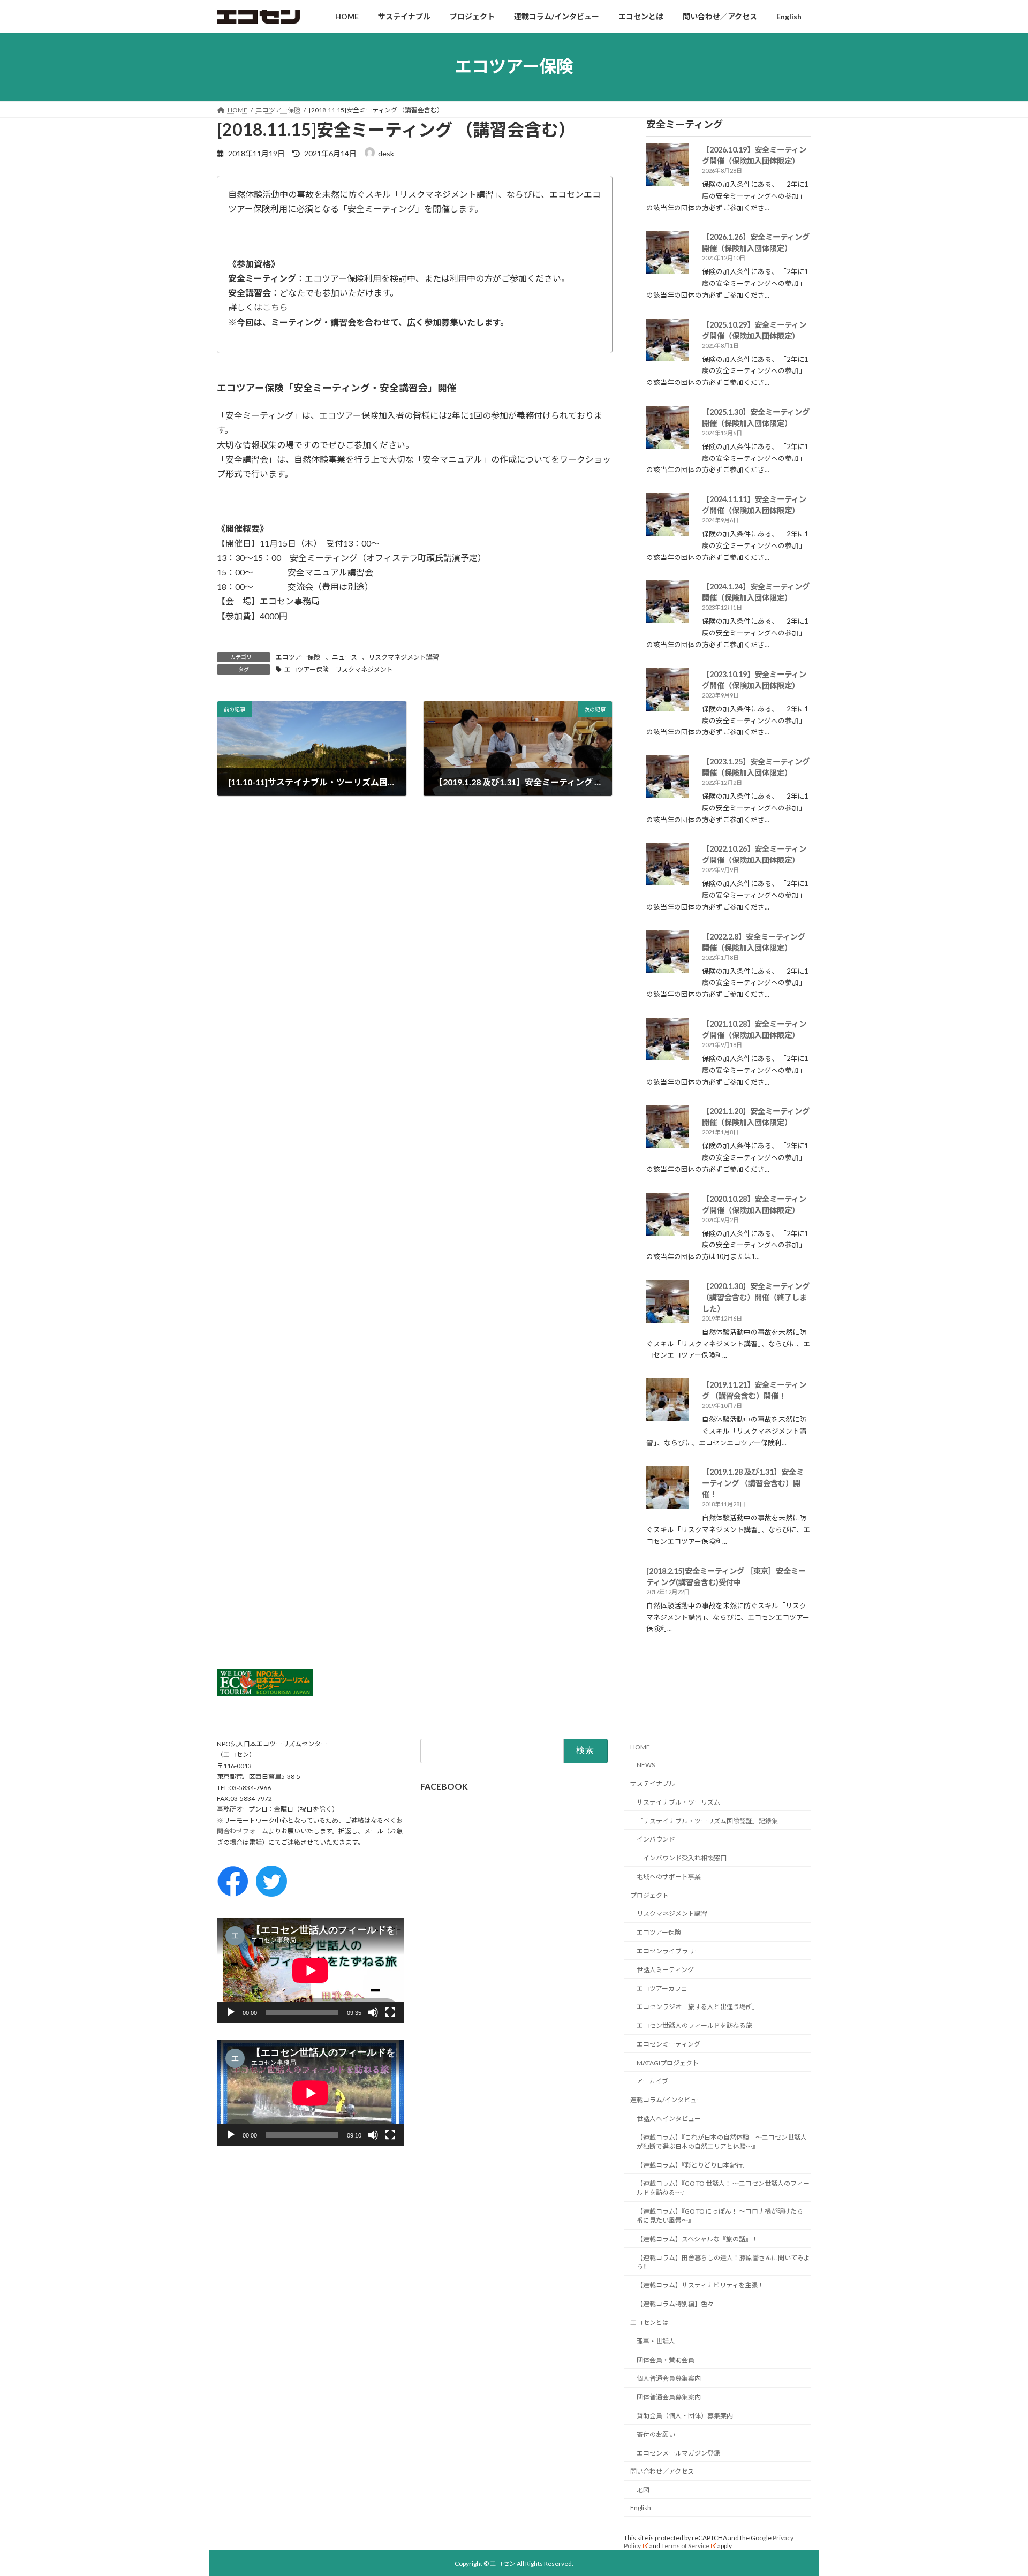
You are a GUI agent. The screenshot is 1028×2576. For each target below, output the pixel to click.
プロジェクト (649, 1895)
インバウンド (656, 1839)
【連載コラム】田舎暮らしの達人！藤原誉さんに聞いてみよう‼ (723, 2262)
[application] (311, 1970)
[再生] (231, 2012)
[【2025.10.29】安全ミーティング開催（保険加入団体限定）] (668, 356)
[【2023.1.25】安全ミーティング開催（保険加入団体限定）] (668, 793)
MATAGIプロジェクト (668, 2063)
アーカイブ (652, 2081)
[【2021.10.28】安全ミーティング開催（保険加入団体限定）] (668, 1055)
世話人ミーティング (665, 1970)
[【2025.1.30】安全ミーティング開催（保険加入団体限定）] (668, 444)
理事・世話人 (656, 2341)
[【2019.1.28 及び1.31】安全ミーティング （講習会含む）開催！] (668, 1503)
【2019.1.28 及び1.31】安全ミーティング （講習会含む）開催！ (753, 1483)
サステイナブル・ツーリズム (678, 1802)
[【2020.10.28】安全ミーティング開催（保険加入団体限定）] (668, 1230)
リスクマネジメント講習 (404, 657)
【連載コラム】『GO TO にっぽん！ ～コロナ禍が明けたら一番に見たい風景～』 (723, 2216)
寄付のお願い (656, 2434)
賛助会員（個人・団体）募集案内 (685, 2416)
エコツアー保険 (298, 657)
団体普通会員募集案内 (669, 2397)
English (641, 2508)
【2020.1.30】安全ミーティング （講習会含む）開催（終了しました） (756, 1297)
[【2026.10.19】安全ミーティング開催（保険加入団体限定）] (668, 181)
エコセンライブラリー (669, 1951)
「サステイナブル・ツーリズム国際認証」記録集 (707, 1820)
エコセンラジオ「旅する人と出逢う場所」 (698, 2007)
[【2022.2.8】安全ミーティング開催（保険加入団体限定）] (668, 968)
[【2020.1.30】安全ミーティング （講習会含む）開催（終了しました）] (668, 1318)
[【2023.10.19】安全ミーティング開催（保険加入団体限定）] (668, 706)
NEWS (646, 1765)
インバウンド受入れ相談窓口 (685, 1858)
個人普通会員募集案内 (669, 2378)
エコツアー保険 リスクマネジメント (339, 669)
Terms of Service (685, 2546)
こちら (275, 307)
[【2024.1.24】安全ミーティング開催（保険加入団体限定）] (668, 618)
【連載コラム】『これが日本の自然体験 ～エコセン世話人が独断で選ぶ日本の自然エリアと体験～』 (722, 2142)
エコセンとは (649, 2323)
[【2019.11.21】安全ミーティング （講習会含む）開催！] (668, 1416)
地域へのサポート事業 (669, 1877)
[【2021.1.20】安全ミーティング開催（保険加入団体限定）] (668, 1143)
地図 (643, 2490)
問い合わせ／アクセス (662, 2471)
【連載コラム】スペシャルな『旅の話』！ (697, 2239)
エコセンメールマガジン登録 (678, 2453)
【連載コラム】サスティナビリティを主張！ (700, 2285)
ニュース (345, 657)
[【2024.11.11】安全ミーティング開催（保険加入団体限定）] (668, 531)
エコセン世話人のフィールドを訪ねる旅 (694, 2025)
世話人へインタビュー (669, 2119)
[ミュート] (373, 2012)
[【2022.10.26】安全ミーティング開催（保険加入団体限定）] (668, 880)
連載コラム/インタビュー (667, 2100)
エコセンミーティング (668, 2044)
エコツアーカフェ (662, 1988)
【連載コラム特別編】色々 (675, 2304)
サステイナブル (653, 1783)
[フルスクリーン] (390, 2012)
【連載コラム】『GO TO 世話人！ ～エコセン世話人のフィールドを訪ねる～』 (723, 2188)
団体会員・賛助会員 (666, 2360)
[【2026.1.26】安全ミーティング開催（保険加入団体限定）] (668, 268)
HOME (640, 1747)
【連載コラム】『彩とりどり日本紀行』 (693, 2165)
